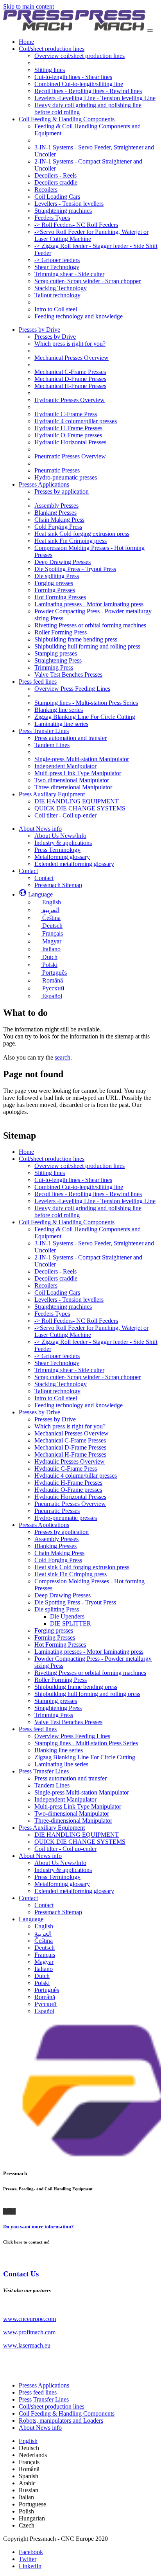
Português (47, 1990)
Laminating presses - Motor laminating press (89, 1652)
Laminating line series (61, 1764)
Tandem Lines (52, 1785)
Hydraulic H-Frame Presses (68, 1483)
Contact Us (21, 2274)
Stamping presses (56, 1701)
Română (45, 1997)
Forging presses (54, 1630)
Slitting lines (50, 1173)
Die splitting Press (57, 1609)
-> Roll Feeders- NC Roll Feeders (76, 1321)
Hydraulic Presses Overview (70, 1461)
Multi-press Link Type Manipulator (78, 1806)
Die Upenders (67, 1616)
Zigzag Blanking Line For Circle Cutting (85, 1757)
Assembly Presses (56, 1539)
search (63, 1057)
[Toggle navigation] (150, 31)
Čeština (44, 1941)
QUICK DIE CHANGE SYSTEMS (80, 1842)
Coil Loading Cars (57, 1292)
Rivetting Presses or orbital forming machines (90, 1673)
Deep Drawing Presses (63, 1595)
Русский (46, 2004)
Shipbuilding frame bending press (76, 1687)
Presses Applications (44, 1525)
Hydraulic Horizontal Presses (70, 1497)
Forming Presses (55, 1637)
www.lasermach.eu (27, 2345)
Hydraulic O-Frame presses (68, 1490)
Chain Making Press (59, 1553)
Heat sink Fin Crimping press (71, 1574)
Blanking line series (59, 1750)
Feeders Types (52, 1314)
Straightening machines (63, 1307)
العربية (43, 1934)
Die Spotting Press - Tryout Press (75, 1602)
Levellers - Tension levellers (69, 1300)
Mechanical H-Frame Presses (70, 1454)
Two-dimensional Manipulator (72, 1813)
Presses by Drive (39, 1412)
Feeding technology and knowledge (79, 1405)
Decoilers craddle (56, 1278)
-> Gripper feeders (57, 1356)
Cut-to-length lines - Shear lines (73, 1180)
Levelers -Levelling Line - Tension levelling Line (95, 1201)
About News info (40, 1856)
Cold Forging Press (58, 1560)
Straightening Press (58, 1708)
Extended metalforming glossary (74, 1891)
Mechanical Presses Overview (72, 1433)
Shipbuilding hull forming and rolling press (87, 1694)
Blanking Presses (55, 1546)
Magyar (44, 1962)
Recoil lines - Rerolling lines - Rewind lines (88, 1194)
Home (26, 1152)
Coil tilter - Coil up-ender (65, 1849)
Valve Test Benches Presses (68, 1722)
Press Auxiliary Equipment (52, 1828)
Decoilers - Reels (55, 1271)
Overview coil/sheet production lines (80, 1166)
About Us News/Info (60, 1863)
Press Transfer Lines (44, 1771)
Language (31, 1919)
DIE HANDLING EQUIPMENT (77, 1835)
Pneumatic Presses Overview (70, 1504)
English (44, 1926)
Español (44, 2011)
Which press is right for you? (70, 1426)
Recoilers (46, 1285)
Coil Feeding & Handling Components (67, 1222)
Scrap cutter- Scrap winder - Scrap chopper (88, 1377)
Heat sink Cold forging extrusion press (82, 1567)
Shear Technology (57, 1363)
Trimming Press (54, 1715)
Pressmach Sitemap (58, 1912)
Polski (42, 1983)
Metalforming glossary (62, 1884)
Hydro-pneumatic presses (66, 1518)
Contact (28, 1898)
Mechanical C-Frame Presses (70, 1440)
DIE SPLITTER (71, 1623)
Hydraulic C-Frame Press (66, 1469)
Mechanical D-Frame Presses (70, 1447)
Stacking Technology (61, 1384)
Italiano (44, 1969)
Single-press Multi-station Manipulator (82, 1792)
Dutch (42, 1976)
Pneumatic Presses (57, 1511)
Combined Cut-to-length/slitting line (79, 1187)
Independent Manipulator (65, 1799)
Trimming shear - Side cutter (69, 1370)
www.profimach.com (29, 2332)
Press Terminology (57, 1877)
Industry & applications (63, 1870)
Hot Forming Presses (60, 1645)
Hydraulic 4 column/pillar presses (76, 1476)
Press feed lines (38, 1729)
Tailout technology (57, 1391)
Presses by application (62, 1532)
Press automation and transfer (71, 1778)
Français (45, 1955)
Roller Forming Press (61, 1680)
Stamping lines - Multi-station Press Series (86, 1743)
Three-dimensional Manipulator (73, 1821)
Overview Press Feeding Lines (72, 1736)
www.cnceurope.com (30, 2319)
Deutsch (45, 1948)
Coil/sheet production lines (52, 1159)
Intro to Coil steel (56, 1398)
